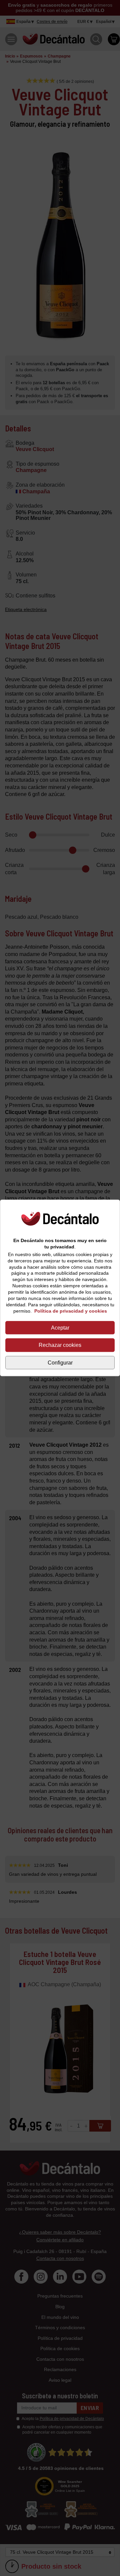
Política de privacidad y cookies (71, 1311)
